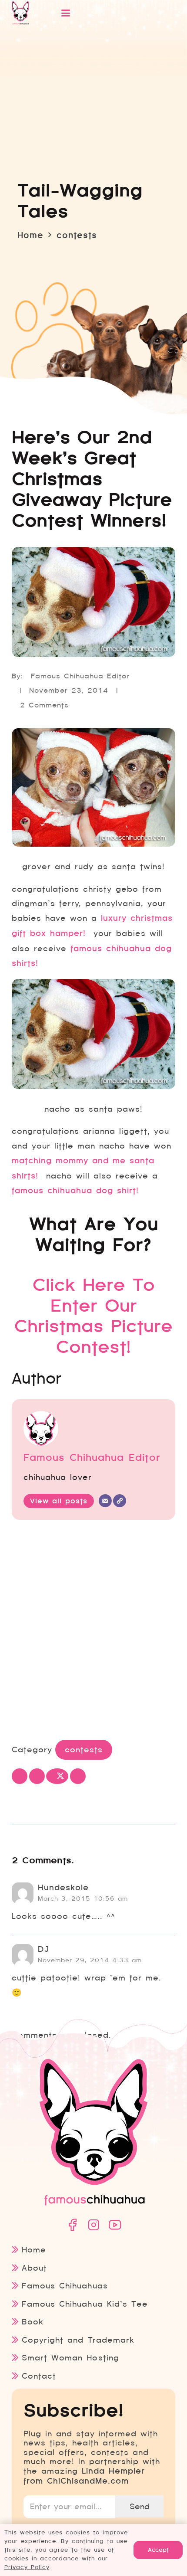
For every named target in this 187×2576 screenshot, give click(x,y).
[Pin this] (78, 1776)
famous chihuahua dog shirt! (75, 1191)
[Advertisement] (93, 1632)
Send (140, 2506)
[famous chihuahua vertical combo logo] (20, 13)
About (34, 2268)
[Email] (105, 1501)
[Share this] (37, 1776)
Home (34, 2250)
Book (33, 2322)
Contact (39, 2376)
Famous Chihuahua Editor (80, 676)
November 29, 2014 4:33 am (90, 1960)
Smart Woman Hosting (70, 2358)
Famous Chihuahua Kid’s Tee (85, 2304)
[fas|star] (72, 2225)
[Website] (120, 1501)
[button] (108, 13)
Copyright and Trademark (78, 2340)
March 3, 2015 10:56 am (83, 1898)
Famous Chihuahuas (65, 2286)
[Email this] (20, 1776)
